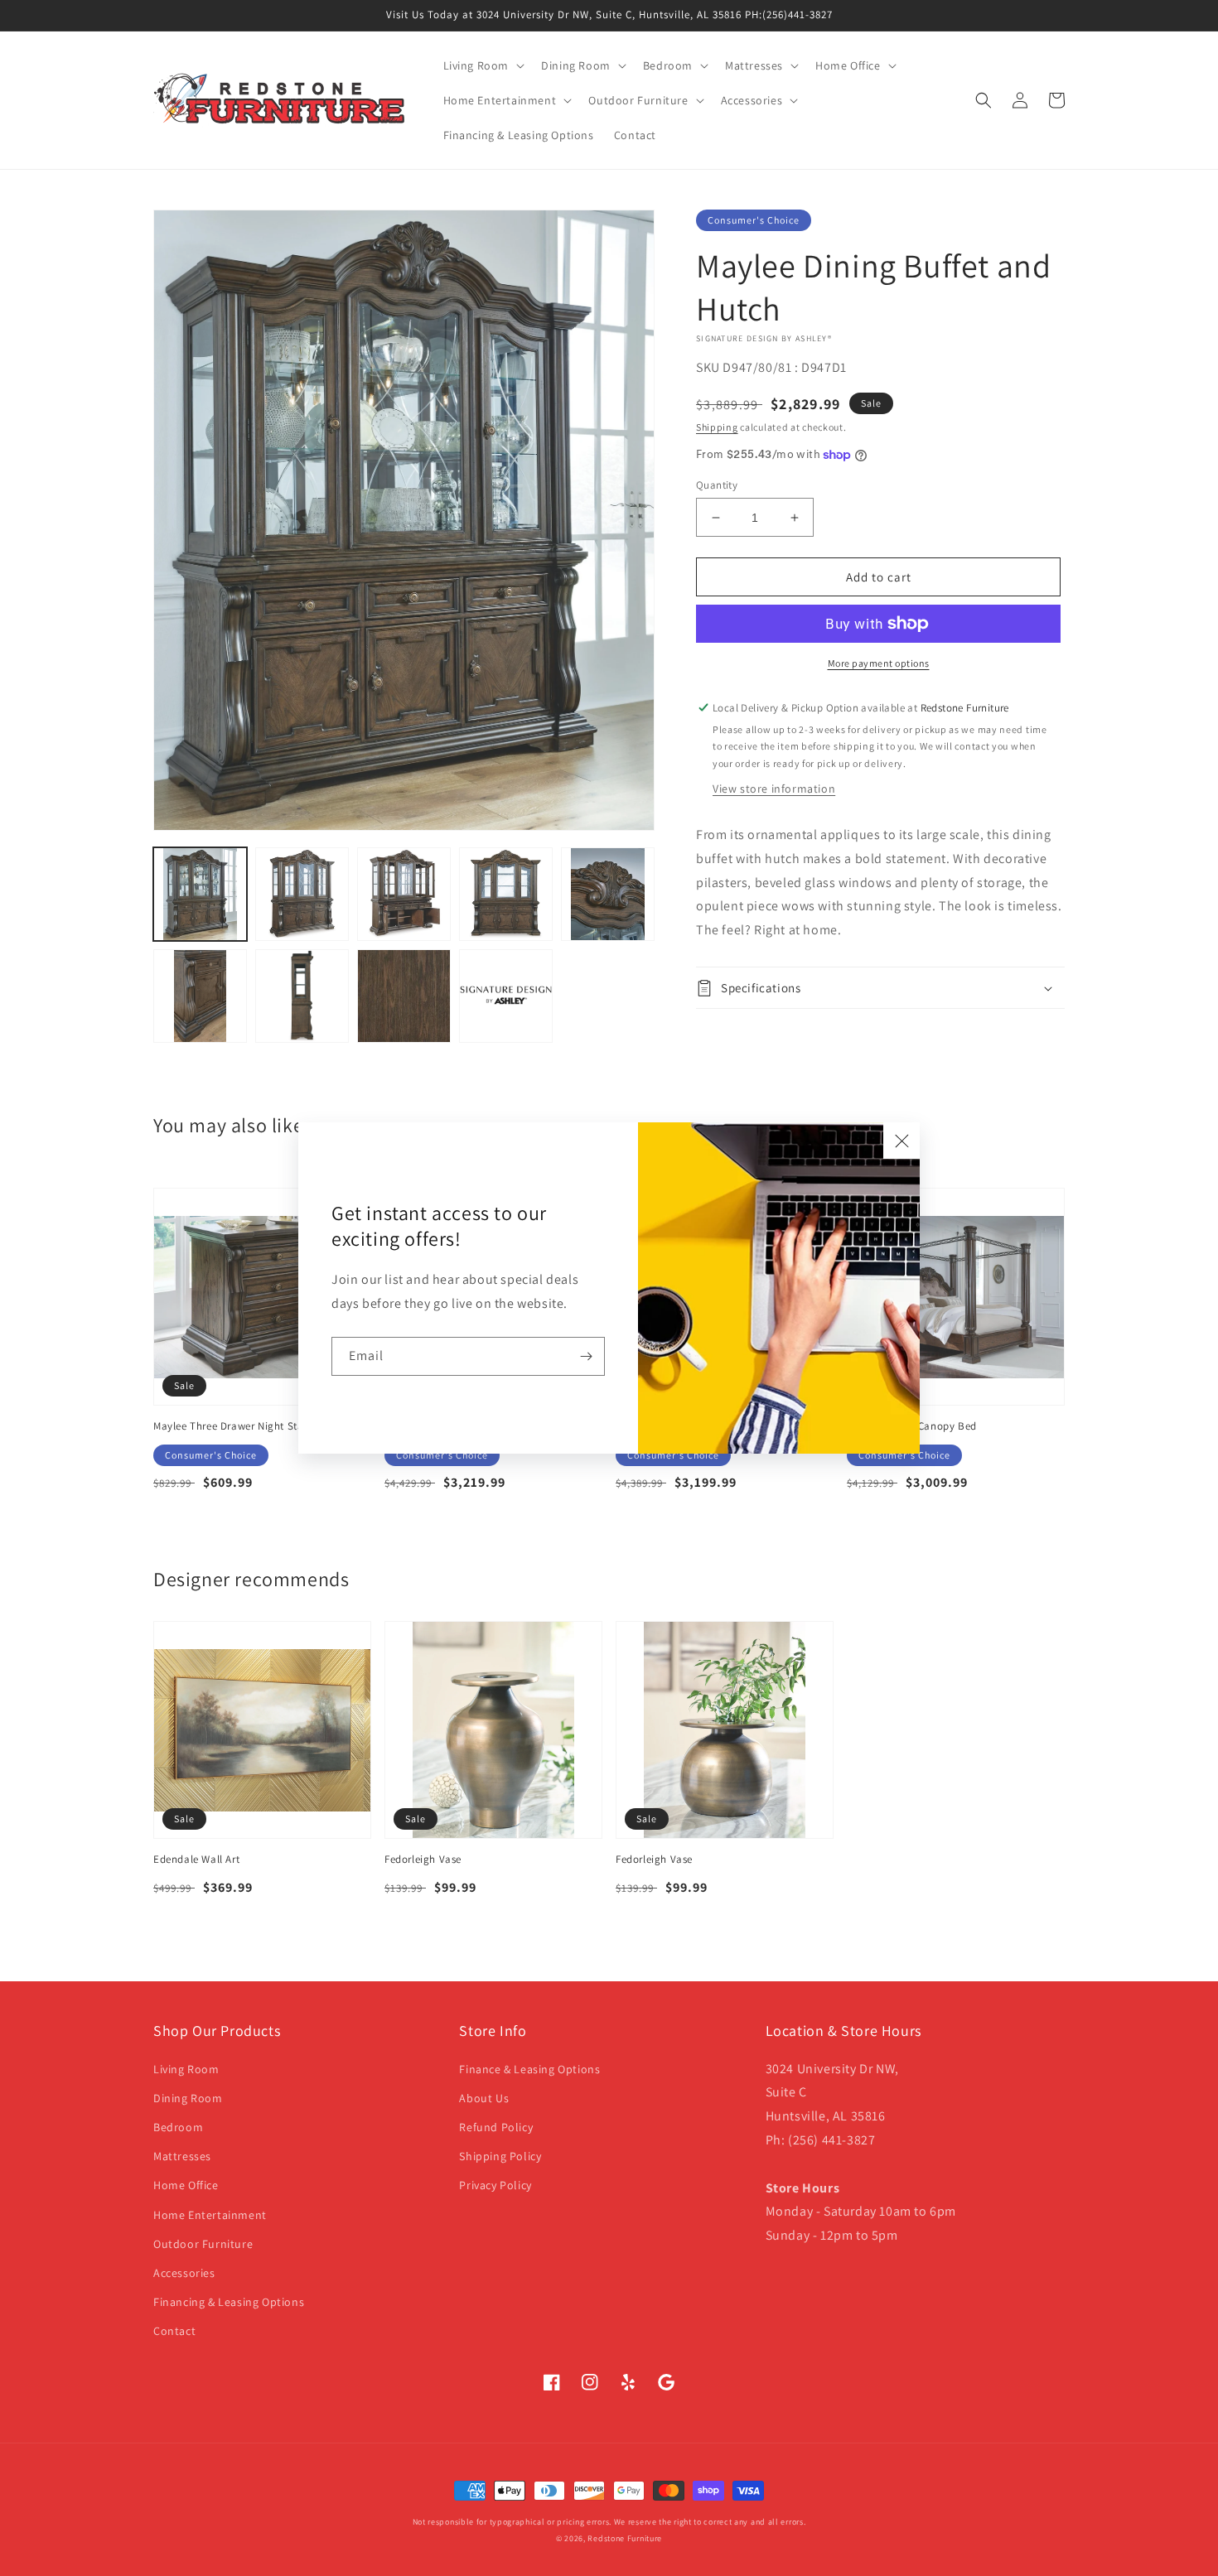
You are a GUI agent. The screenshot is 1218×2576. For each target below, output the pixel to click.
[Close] (901, 1141)
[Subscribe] (586, 1356)
